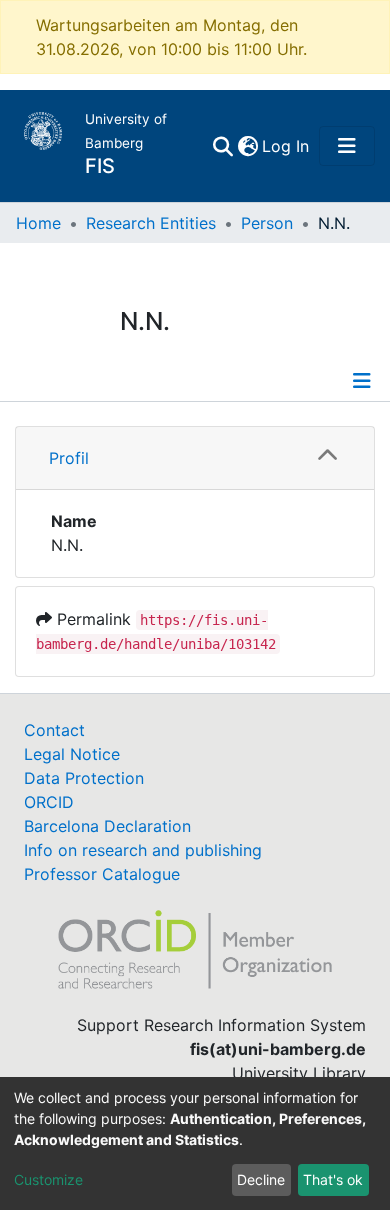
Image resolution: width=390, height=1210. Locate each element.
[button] (247, 146)
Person (267, 223)
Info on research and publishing (143, 850)
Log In (286, 146)
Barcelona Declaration (107, 826)
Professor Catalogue (102, 874)
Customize (48, 1179)
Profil (69, 458)
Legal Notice (72, 754)
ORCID (49, 802)
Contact (54, 730)
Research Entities (151, 223)
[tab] (195, 458)
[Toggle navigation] (347, 146)
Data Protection (84, 778)
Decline (261, 1179)
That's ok (333, 1179)
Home (38, 223)
